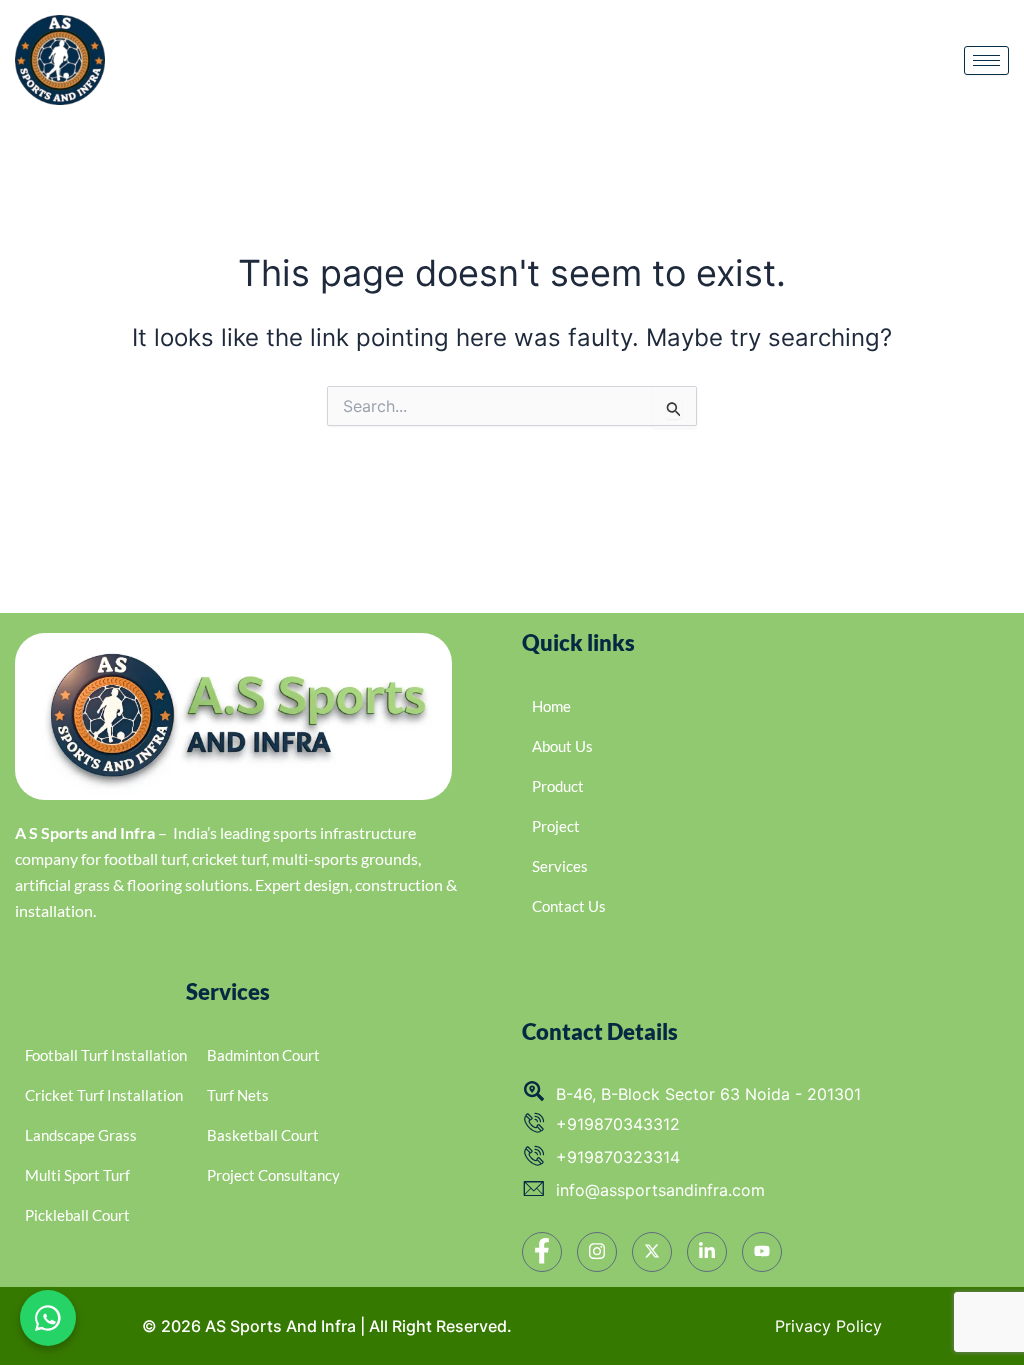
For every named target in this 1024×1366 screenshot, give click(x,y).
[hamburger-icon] (986, 60)
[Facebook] (542, 1252)
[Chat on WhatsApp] (48, 1318)
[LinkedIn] (707, 1252)
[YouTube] (762, 1252)
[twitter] (652, 1252)
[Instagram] (597, 1252)
